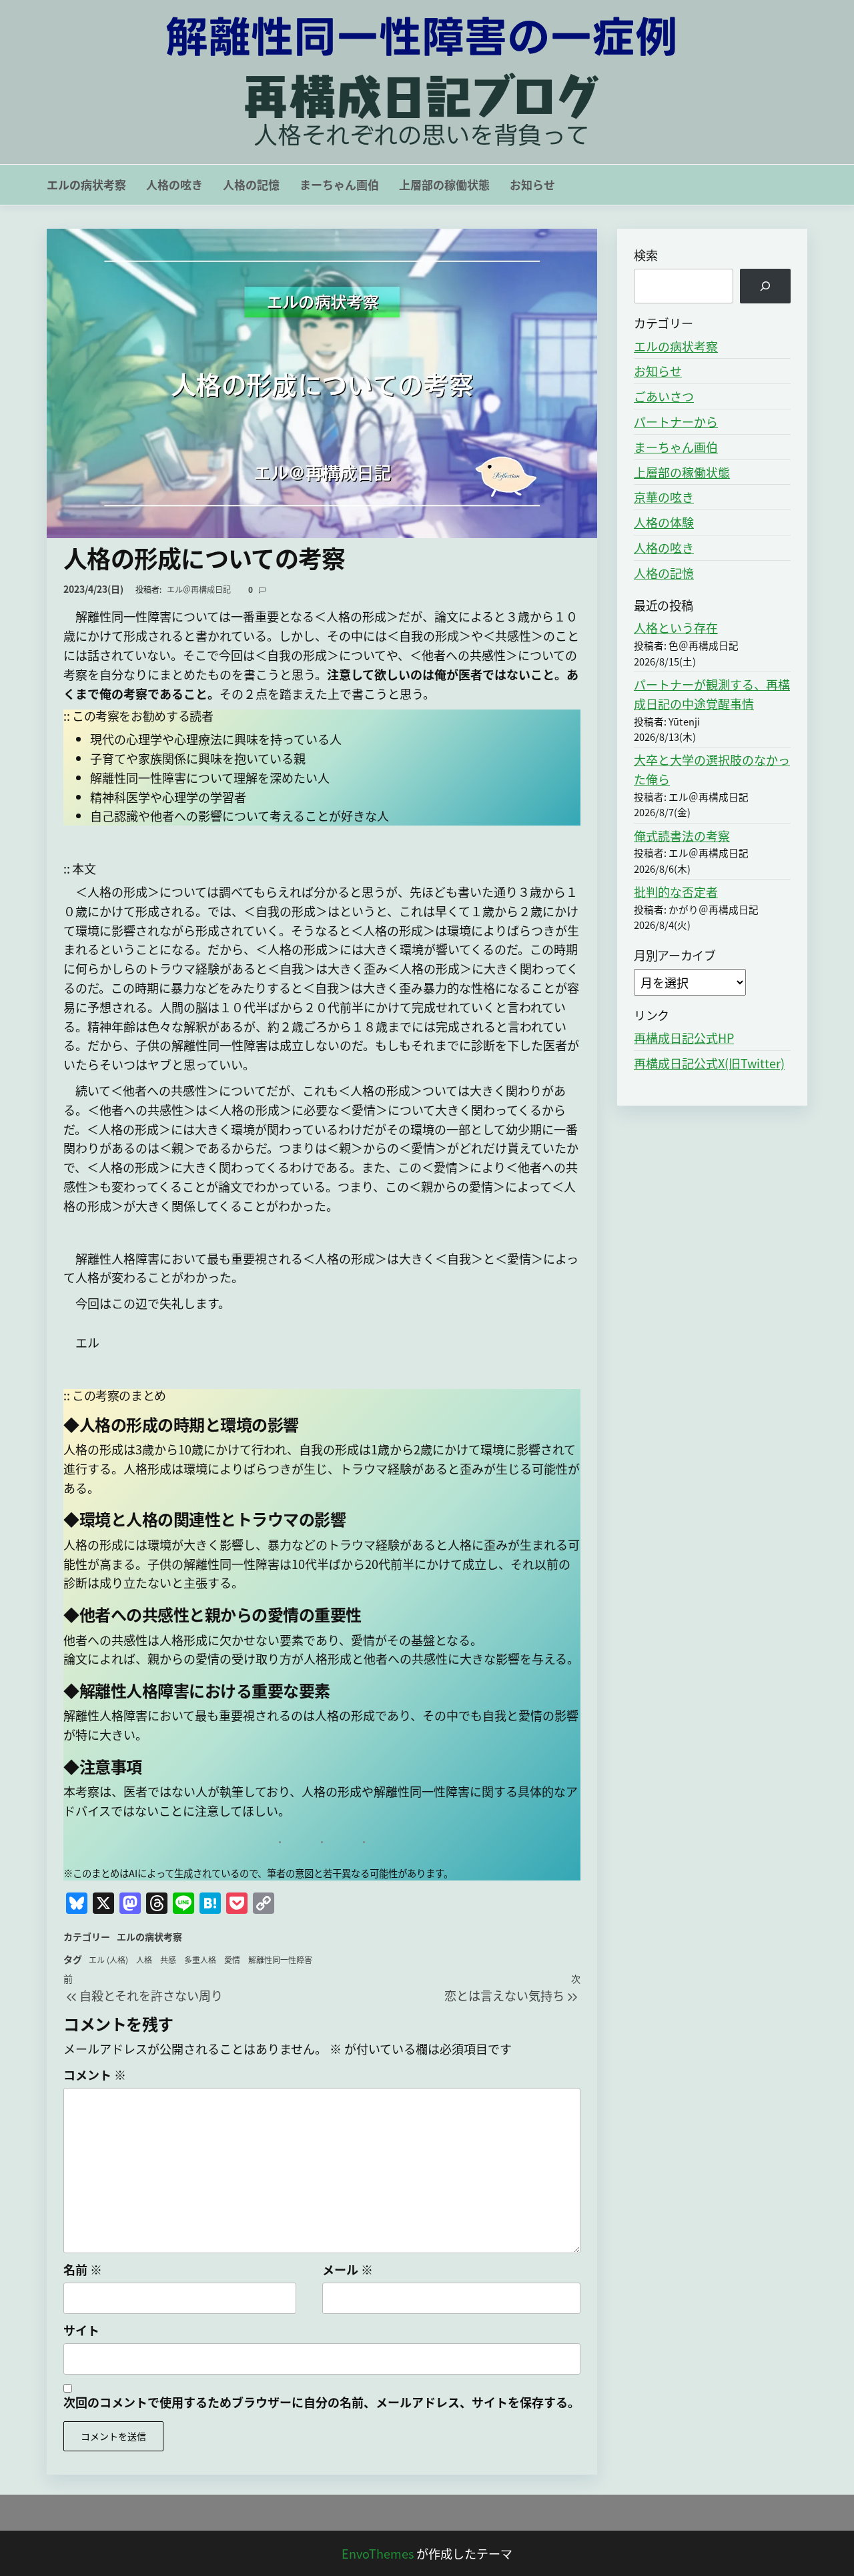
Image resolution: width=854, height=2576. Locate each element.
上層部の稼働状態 (444, 184)
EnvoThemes (378, 2553)
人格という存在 (676, 627)
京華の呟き (664, 497)
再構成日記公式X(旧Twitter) (709, 1063)
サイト (81, 2330)
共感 (168, 1960)
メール (348, 2269)
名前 (83, 2269)
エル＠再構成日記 (200, 589)
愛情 (232, 1960)
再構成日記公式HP (684, 1038)
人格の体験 (664, 522)
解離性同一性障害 (280, 1960)
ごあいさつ (664, 396)
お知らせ (532, 184)
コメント (95, 2075)
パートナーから (676, 421)
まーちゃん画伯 (339, 184)
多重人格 (200, 1960)
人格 (144, 1960)
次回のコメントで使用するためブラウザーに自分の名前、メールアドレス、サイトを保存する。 (322, 2402)
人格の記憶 (251, 184)
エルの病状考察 (86, 184)
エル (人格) (108, 1960)
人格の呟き (174, 184)
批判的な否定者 (676, 892)
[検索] (765, 286)
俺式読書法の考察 (682, 836)
